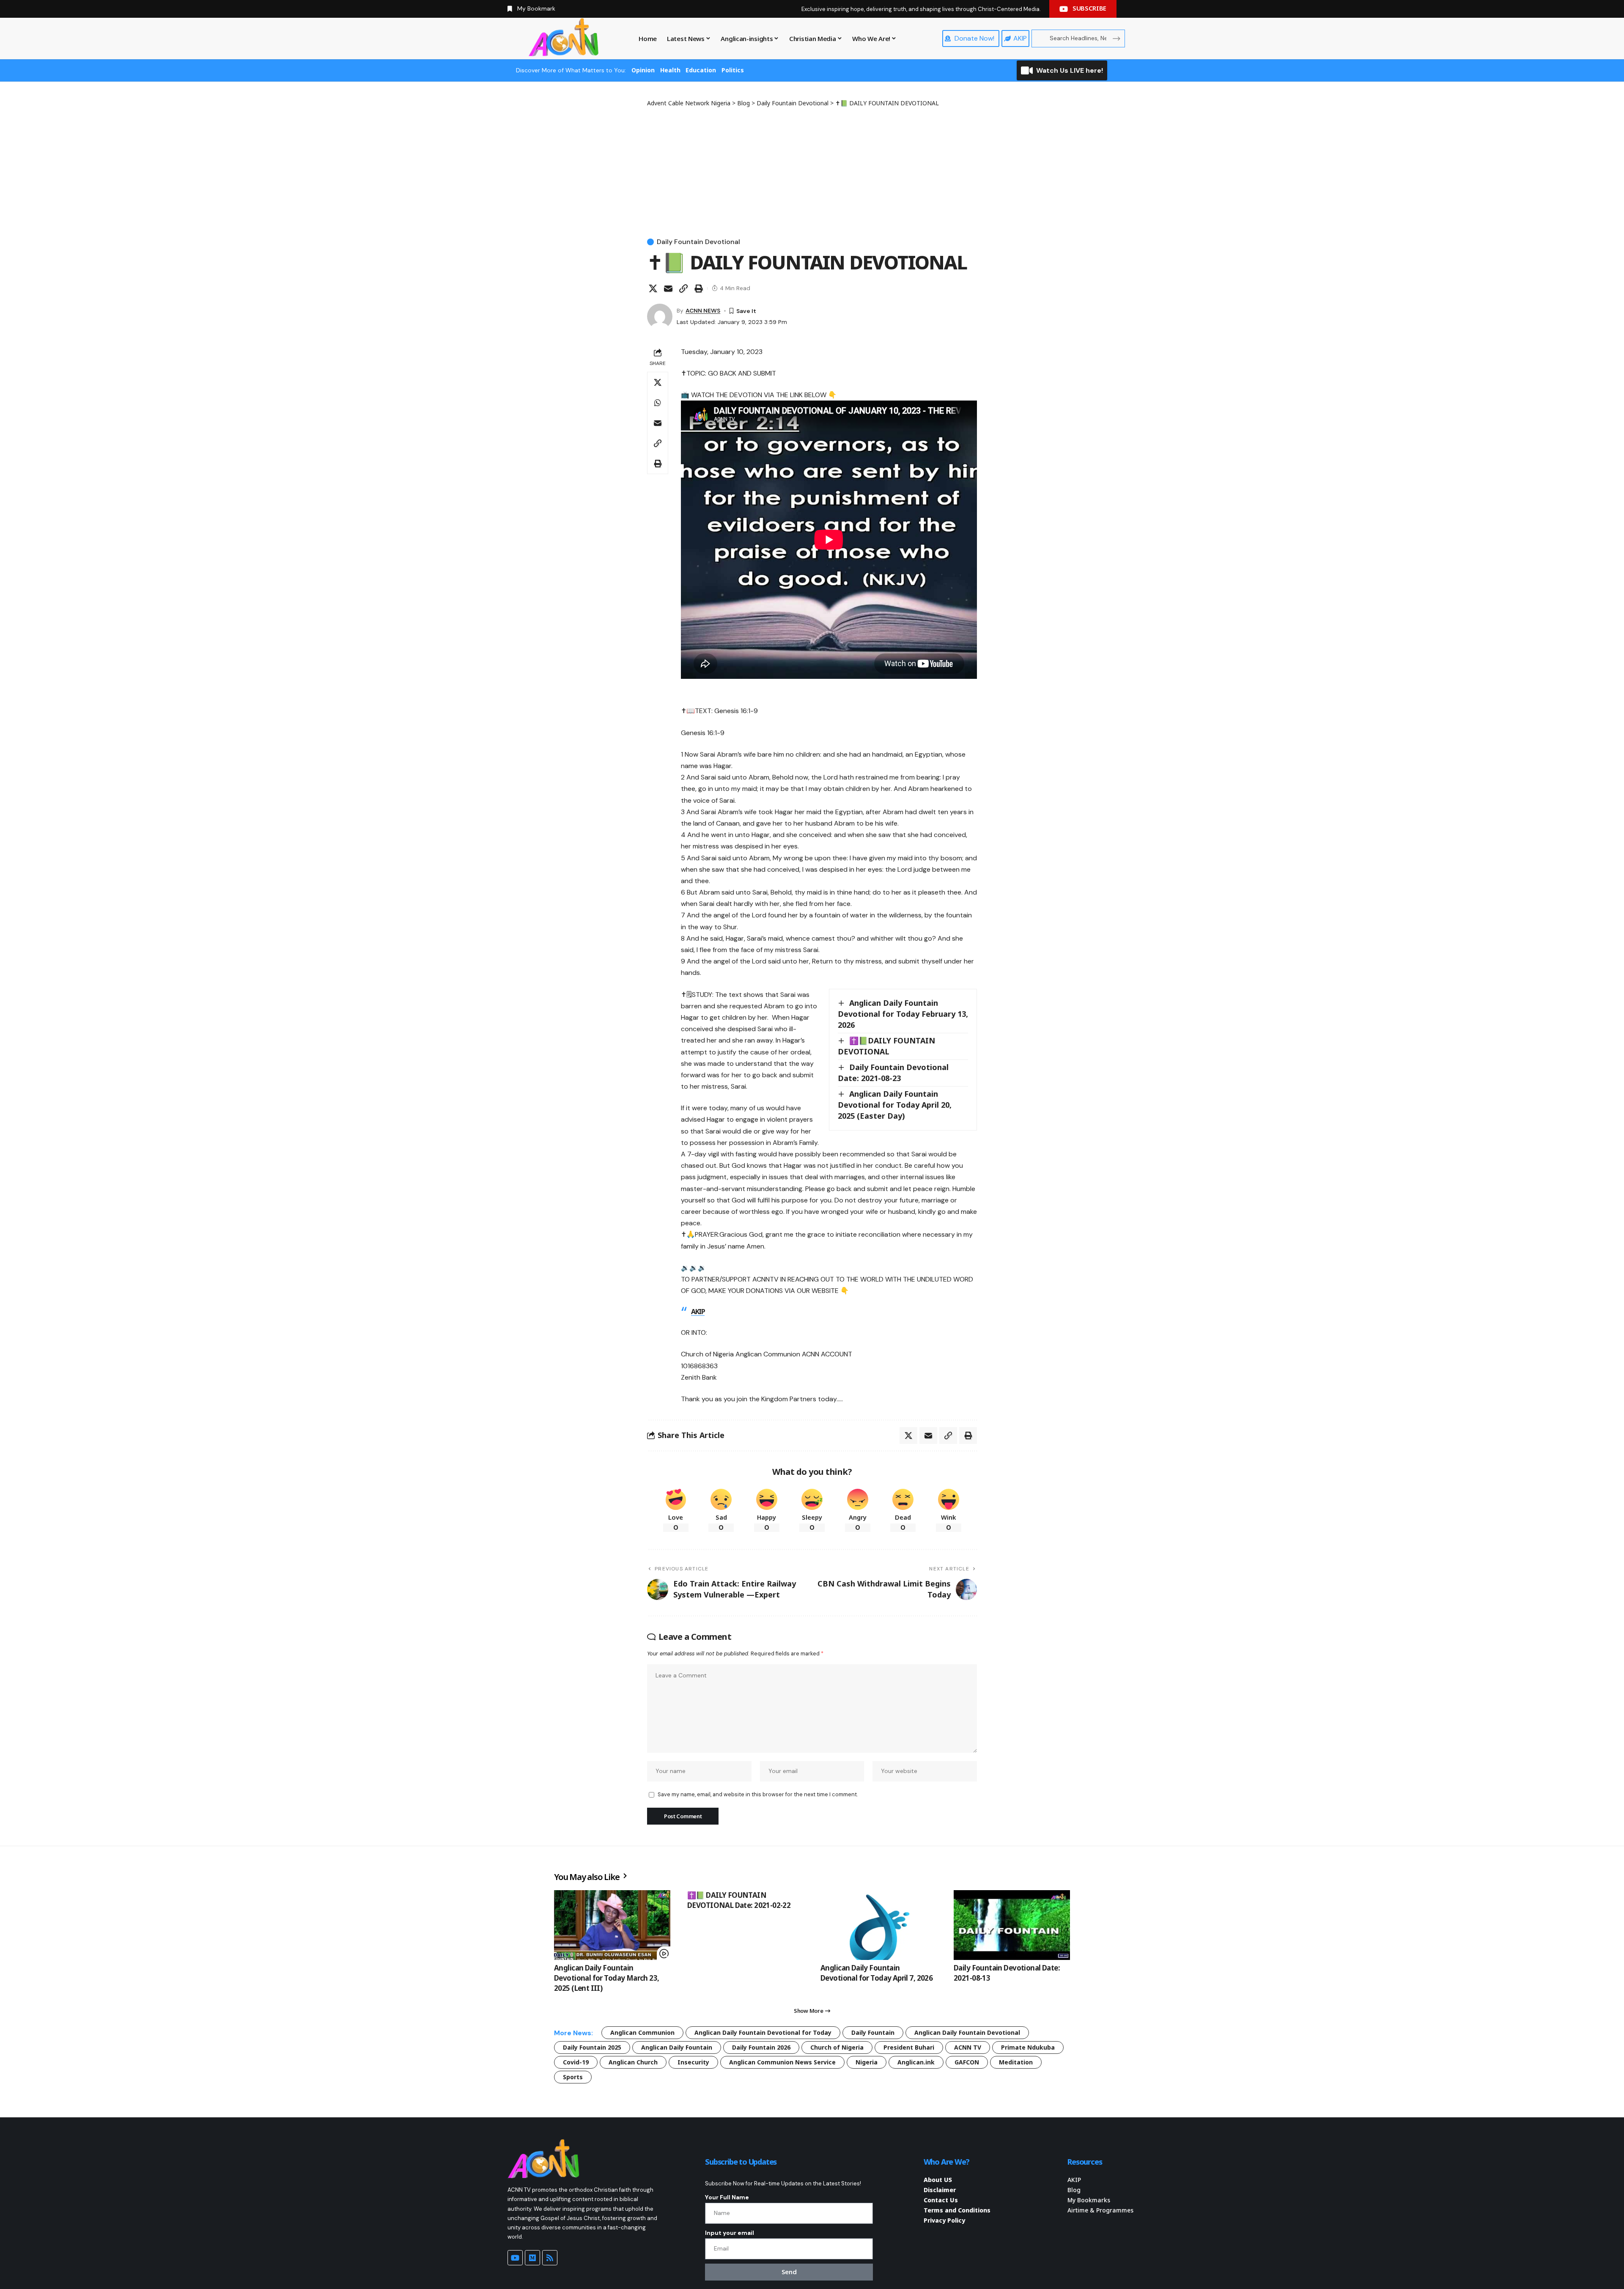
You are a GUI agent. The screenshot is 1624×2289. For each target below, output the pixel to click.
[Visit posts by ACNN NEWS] (660, 316)
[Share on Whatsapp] (658, 403)
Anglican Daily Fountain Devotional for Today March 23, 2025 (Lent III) (607, 1978)
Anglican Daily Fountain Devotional (967, 2032)
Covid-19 (576, 2062)
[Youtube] (515, 2258)
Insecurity (693, 2062)
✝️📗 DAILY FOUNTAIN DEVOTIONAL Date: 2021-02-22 (739, 1900)
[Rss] (550, 2258)
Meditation (1016, 2062)
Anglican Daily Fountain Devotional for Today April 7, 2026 (876, 1973)
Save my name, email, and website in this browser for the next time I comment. (758, 1794)
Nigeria (867, 2062)
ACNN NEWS (703, 310)
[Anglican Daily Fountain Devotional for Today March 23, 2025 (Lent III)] (612, 1925)
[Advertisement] (812, 171)
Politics (733, 70)
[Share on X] (653, 288)
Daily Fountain (873, 2032)
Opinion (643, 70)
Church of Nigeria (837, 2047)
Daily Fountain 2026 (761, 2047)
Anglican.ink (916, 2062)
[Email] (668, 288)
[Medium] (532, 2258)
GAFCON (967, 2062)
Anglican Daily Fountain (677, 2047)
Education (701, 70)
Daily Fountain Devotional (698, 242)
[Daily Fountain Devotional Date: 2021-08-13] (1012, 1925)
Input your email (730, 2233)
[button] (683, 288)
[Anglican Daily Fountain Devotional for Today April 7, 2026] (879, 1925)
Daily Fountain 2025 (592, 2047)
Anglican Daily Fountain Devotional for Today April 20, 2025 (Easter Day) (895, 1105)
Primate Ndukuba (1028, 2047)
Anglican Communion (642, 2032)
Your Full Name (727, 2197)
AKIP (698, 1312)
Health (670, 70)
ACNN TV (968, 2047)
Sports (573, 2077)
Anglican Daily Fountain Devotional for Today (763, 2032)
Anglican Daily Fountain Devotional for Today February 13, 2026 (903, 1014)
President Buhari (909, 2047)
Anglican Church (633, 2062)
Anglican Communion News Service (782, 2062)
